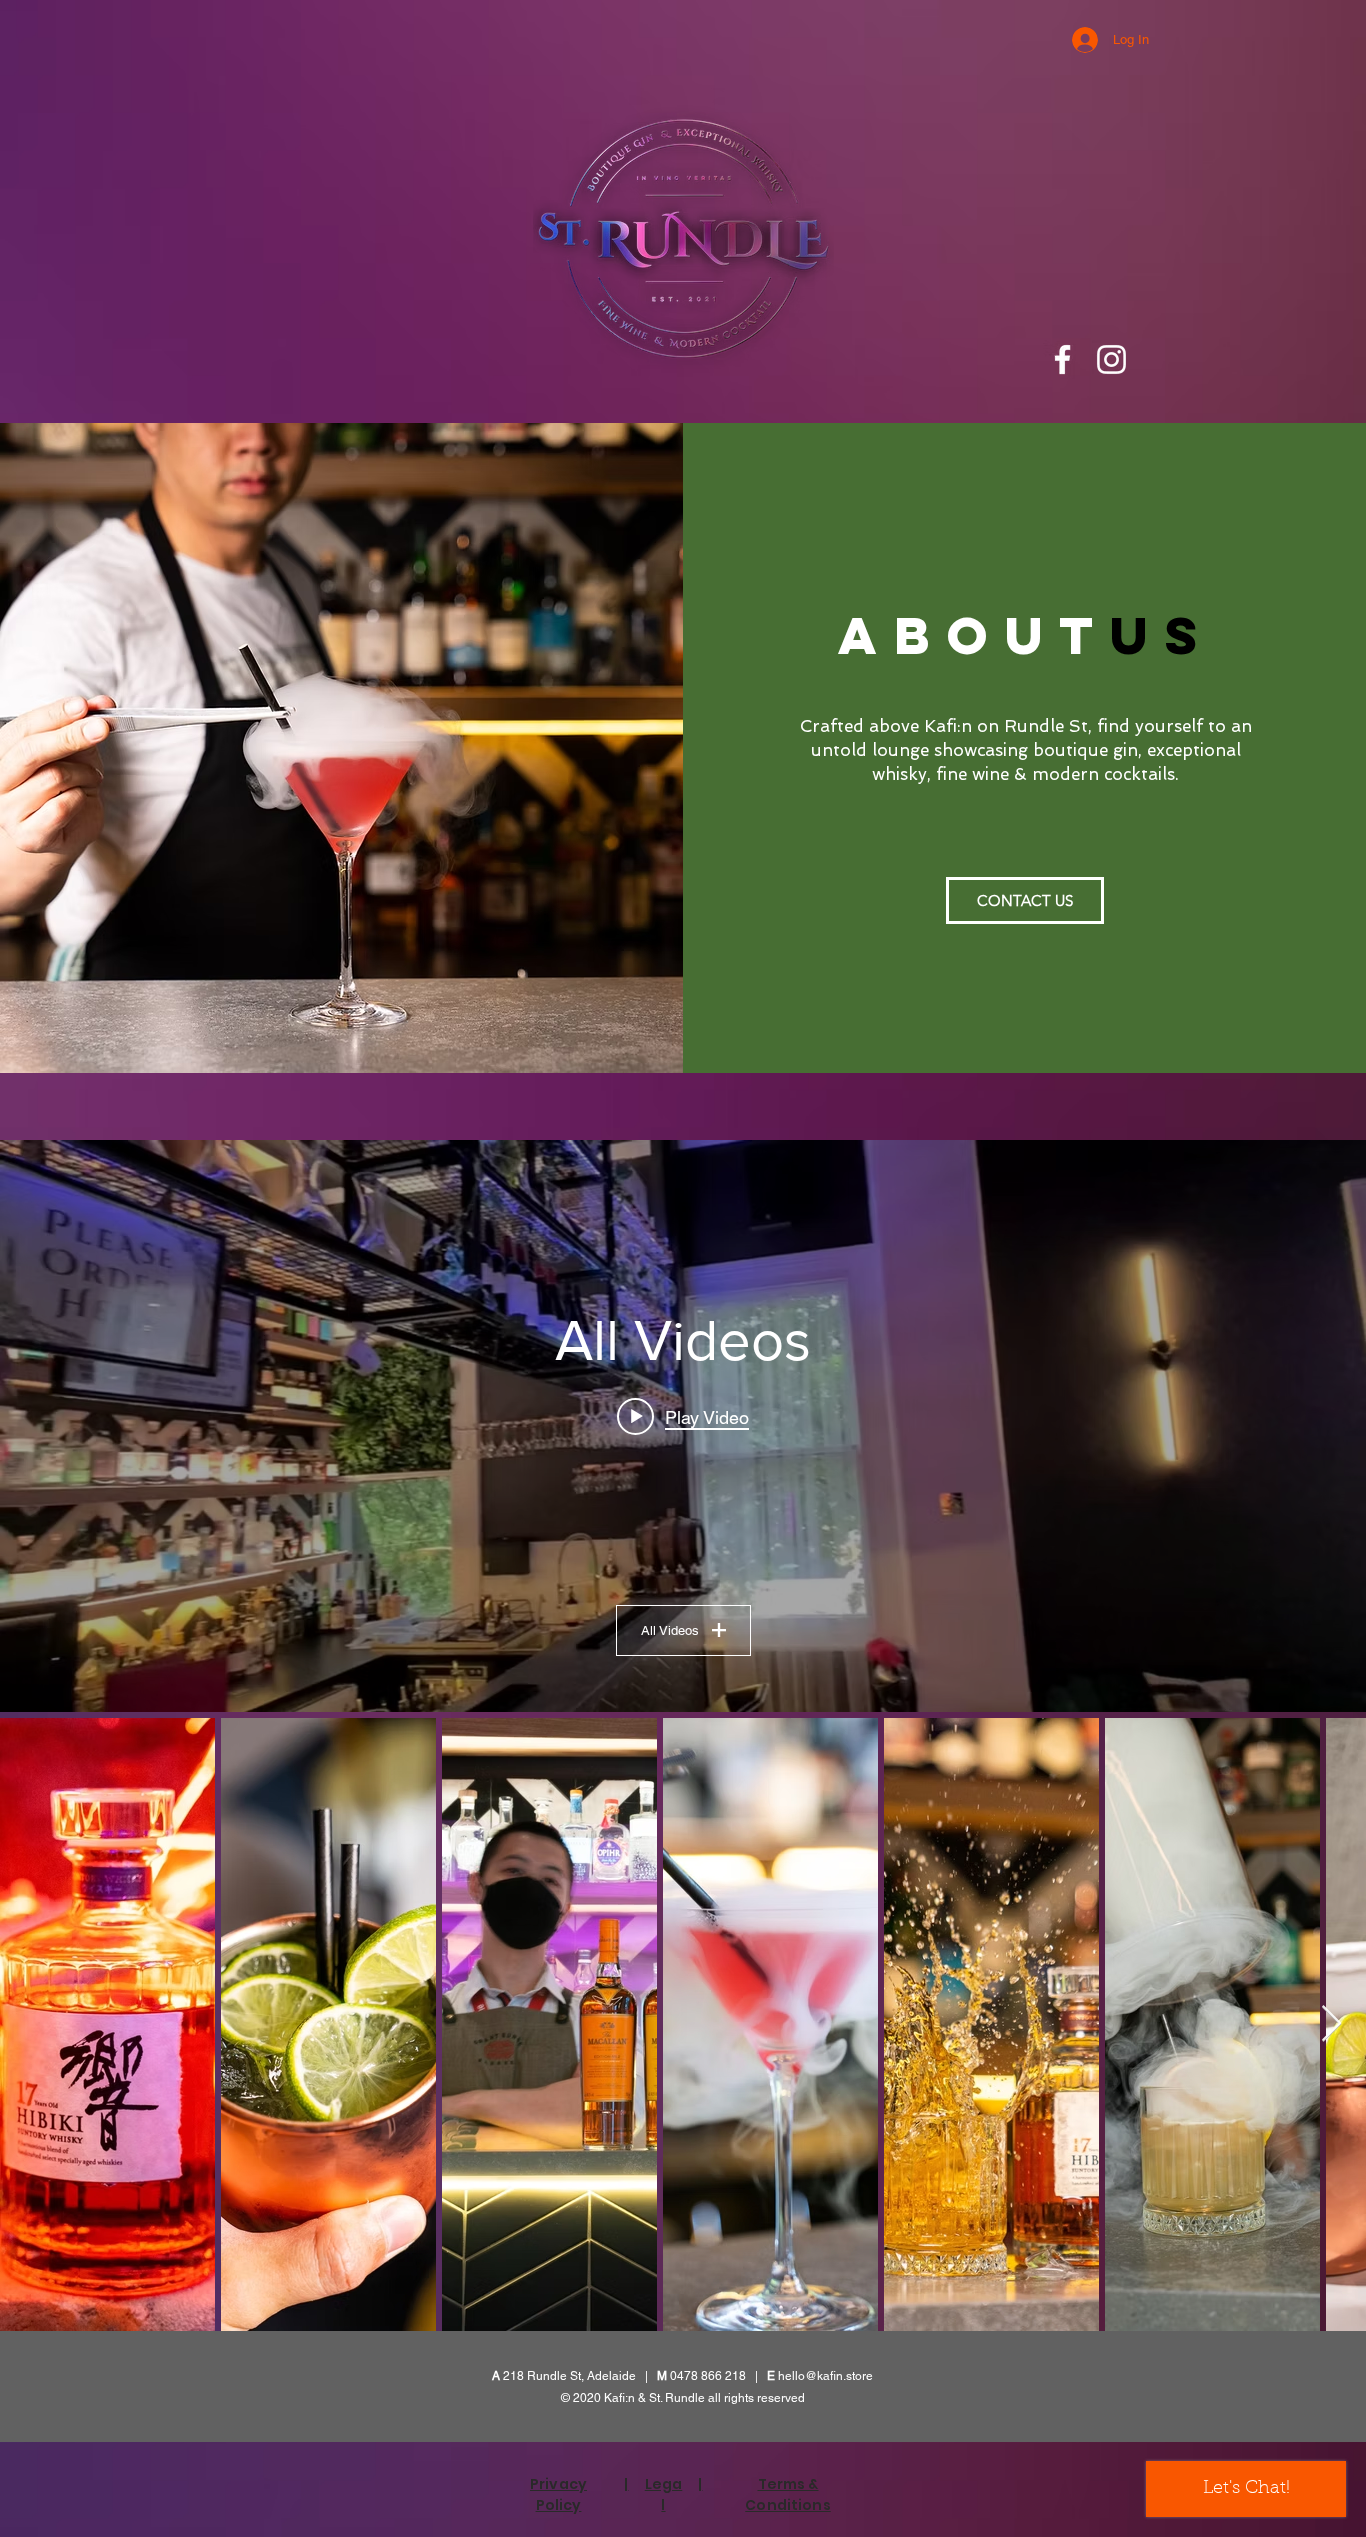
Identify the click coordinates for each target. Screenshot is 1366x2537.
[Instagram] (1111, 359)
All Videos (670, 1630)
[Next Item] (1331, 2024)
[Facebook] (1062, 359)
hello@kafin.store (825, 2376)
